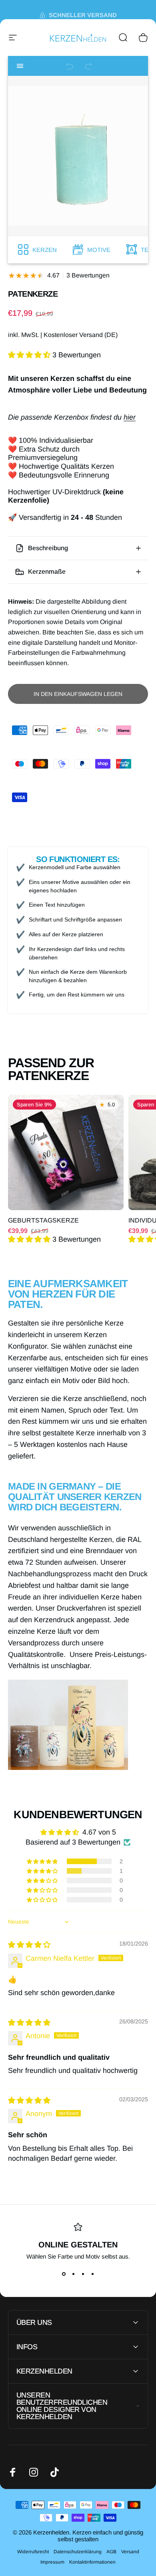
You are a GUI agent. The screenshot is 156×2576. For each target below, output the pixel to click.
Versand (130, 2552)
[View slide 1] (64, 2274)
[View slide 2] (73, 2274)
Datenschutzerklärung (78, 2552)
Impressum (52, 2562)
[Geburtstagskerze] (66, 1152)
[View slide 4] (92, 2274)
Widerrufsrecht (33, 2552)
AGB (111, 2552)
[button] (30, 355)
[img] (29, 1945)
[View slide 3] (83, 2274)
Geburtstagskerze (43, 1220)
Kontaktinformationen (92, 2562)
